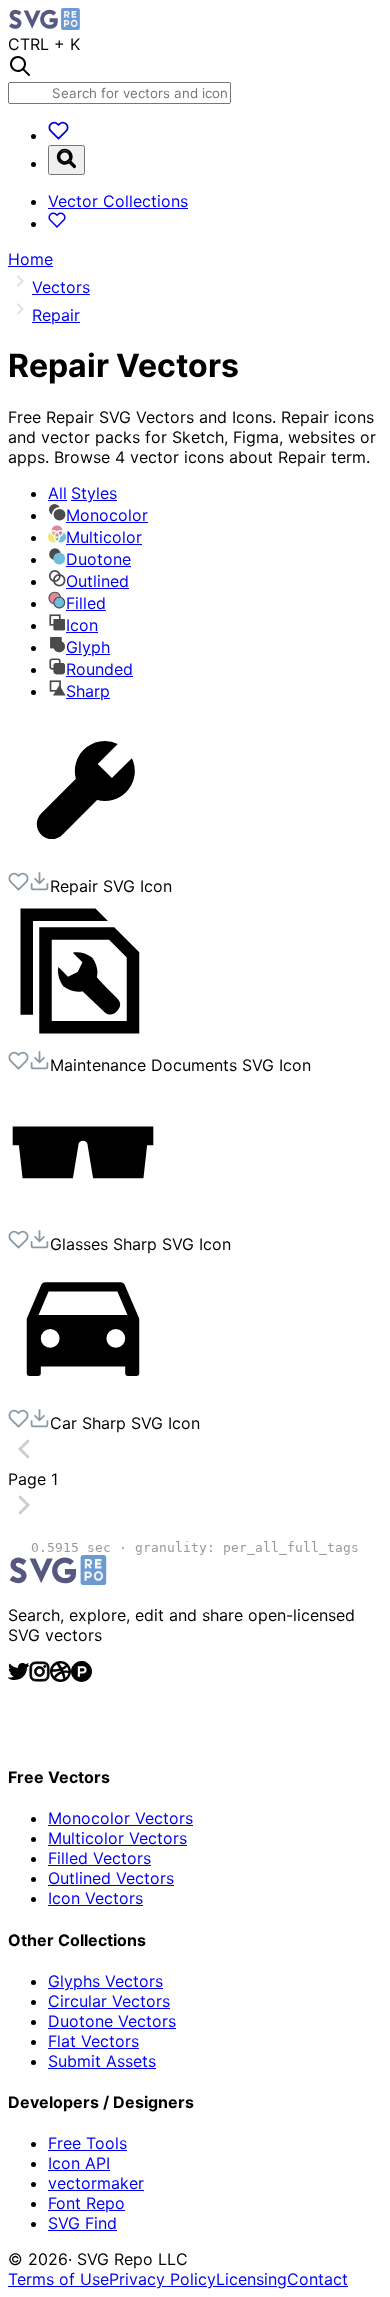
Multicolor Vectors (117, 1838)
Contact (317, 2279)
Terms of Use (58, 2279)
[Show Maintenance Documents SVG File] (83, 1040)
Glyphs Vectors (105, 1981)
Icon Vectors (95, 1898)
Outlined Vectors (111, 1878)
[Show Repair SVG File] (83, 861)
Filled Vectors (99, 1858)
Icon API (79, 2163)
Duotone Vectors (112, 2021)
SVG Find (82, 2223)
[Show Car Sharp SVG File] (83, 1398)
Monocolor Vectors (120, 1818)
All (82, 493)
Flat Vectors (93, 2041)
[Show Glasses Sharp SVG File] (83, 1219)
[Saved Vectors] (58, 135)
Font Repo (86, 2203)
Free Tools (87, 2143)
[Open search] (66, 160)
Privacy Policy (162, 2279)
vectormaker (96, 2183)
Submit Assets (102, 2061)
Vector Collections (118, 201)
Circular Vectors (109, 2001)
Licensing (251, 2279)
